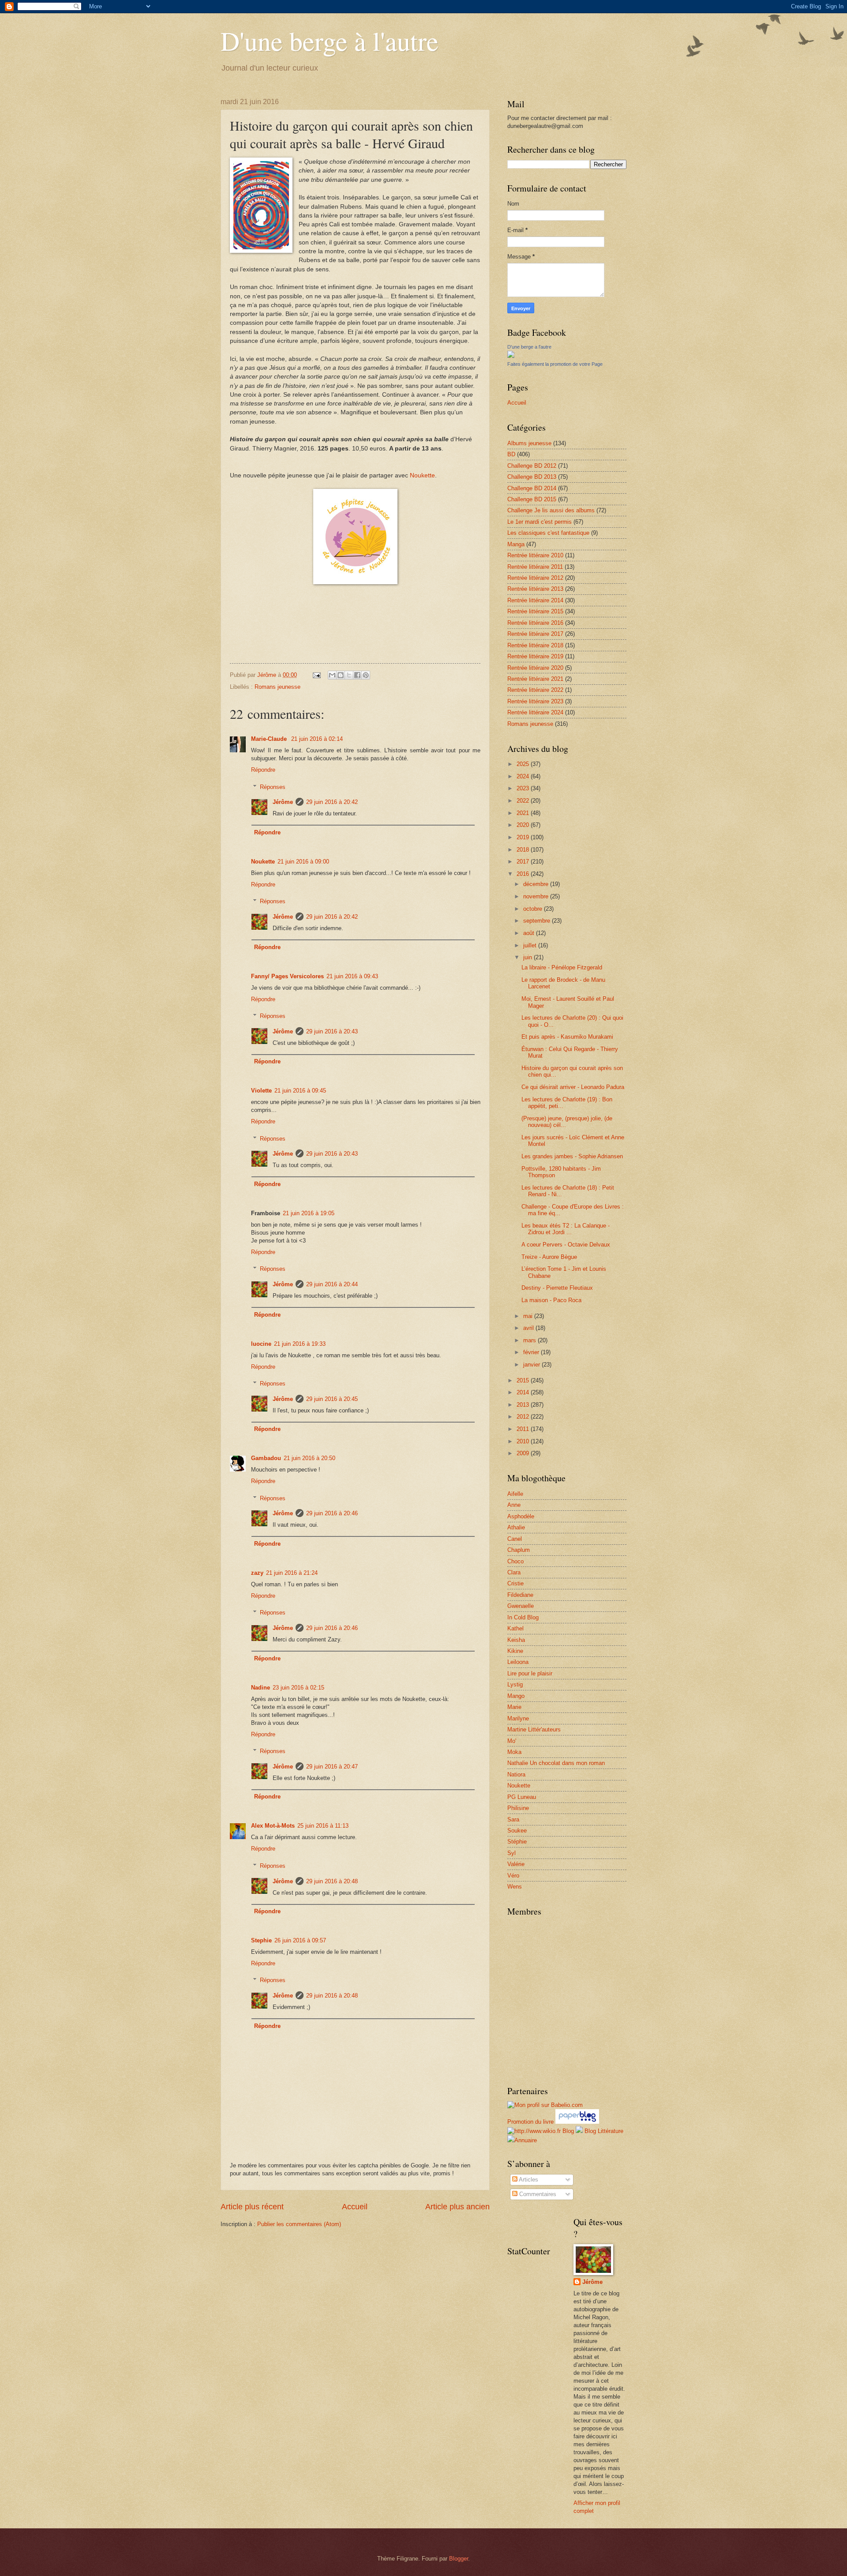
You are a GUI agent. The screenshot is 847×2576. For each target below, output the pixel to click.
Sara (513, 1819)
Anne (514, 1505)
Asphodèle (521, 1516)
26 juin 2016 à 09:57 (300, 1940)
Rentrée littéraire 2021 (535, 679)
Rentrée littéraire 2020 (535, 668)
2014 (524, 1392)
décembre (537, 884)
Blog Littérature (604, 2131)
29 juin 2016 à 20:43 (332, 1031)
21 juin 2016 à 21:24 (292, 1573)
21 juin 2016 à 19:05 (309, 1213)
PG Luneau (522, 1797)
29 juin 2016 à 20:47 (332, 1767)
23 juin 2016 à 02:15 (298, 1688)
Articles (528, 2180)
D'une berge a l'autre (529, 347)
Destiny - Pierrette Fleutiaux (557, 1288)
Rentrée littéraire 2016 (535, 623)
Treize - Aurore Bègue (549, 1257)
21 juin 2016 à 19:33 (300, 1344)
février (532, 1352)
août (530, 933)
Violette (261, 1091)
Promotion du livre (530, 2122)
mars (530, 1340)
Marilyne (518, 1718)
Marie (514, 1707)
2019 (524, 837)
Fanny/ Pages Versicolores (287, 976)
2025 (524, 764)
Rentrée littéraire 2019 (535, 656)
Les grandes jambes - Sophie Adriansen (572, 1156)
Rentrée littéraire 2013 (535, 589)
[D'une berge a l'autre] (511, 356)
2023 (524, 788)
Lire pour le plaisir (530, 1673)
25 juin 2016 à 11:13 (323, 1826)
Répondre (263, 770)
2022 (524, 801)
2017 (524, 862)
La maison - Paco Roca (551, 1300)
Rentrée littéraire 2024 (535, 712)
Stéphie (517, 1842)
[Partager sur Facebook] (357, 675)
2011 (524, 1429)
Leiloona (518, 1662)
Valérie (516, 1864)
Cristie (515, 1583)
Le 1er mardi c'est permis (540, 522)
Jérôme (283, 802)
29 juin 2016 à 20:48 (332, 1881)
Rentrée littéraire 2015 (535, 611)
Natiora (516, 1774)
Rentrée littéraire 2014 (535, 600)
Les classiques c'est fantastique (548, 533)
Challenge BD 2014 (532, 488)
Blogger (459, 2559)
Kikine (515, 1651)
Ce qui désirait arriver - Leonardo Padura (573, 1087)
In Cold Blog (523, 1617)
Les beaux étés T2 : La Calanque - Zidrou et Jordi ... (566, 1229)
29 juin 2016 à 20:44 (332, 1284)
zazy (257, 1573)
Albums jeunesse (529, 443)
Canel (515, 1539)
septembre (538, 921)
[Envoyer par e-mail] (332, 675)
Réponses (273, 787)
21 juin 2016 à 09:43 (352, 976)
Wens (515, 1887)
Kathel (515, 1628)
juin (528, 957)
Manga (516, 544)
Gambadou (266, 1458)
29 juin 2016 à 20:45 (332, 1399)
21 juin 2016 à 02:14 (317, 739)
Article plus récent (252, 2207)
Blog (568, 2131)
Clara (514, 1572)
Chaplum (519, 1550)
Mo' (512, 1741)
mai (529, 1316)
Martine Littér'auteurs (534, 1729)
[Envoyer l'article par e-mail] (316, 675)
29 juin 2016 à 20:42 (332, 802)
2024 (524, 776)
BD (511, 454)
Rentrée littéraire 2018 (535, 645)
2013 (524, 1405)
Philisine (518, 1808)
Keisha (516, 1640)
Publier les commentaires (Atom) (299, 2224)
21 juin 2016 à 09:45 (300, 1091)
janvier (532, 1365)
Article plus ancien (457, 2207)
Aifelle (515, 1494)
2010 (524, 1441)
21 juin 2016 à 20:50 (309, 1458)
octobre (534, 909)
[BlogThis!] (341, 675)
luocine (261, 1344)
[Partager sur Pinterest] (366, 675)
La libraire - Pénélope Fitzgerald (562, 967)
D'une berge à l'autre (330, 41)
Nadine (260, 1688)
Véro (513, 1876)
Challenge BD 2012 (532, 466)
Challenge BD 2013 (532, 477)
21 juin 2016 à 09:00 (303, 862)
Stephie (261, 1940)
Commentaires (537, 2194)
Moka (514, 1752)
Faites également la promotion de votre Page (555, 364)
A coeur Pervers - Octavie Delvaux (566, 1245)
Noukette (422, 475)
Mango (516, 1696)
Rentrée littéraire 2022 (535, 690)
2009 (524, 1453)
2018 (524, 850)
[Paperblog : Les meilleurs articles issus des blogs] (577, 2122)
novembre (537, 896)
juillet (531, 945)
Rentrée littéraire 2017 (535, 634)
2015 (524, 1380)
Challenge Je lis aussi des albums (551, 510)
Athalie (516, 1527)
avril (529, 1328)
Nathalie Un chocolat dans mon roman (556, 1763)
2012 (524, 1417)
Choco (515, 1561)
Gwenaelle (521, 1606)
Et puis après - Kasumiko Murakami (567, 1037)
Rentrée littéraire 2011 (535, 567)
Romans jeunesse (277, 687)
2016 (524, 874)
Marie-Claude (270, 739)
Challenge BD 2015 (532, 499)
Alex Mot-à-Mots (273, 1826)
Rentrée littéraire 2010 (535, 555)
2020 (524, 825)
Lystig (515, 1684)
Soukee (517, 1831)
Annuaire (526, 2140)
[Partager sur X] (349, 675)
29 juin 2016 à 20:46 (332, 1513)
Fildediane (520, 1595)
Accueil (355, 2207)
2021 (524, 813)
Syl (512, 1853)
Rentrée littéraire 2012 (535, 578)
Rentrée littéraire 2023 (535, 701)
